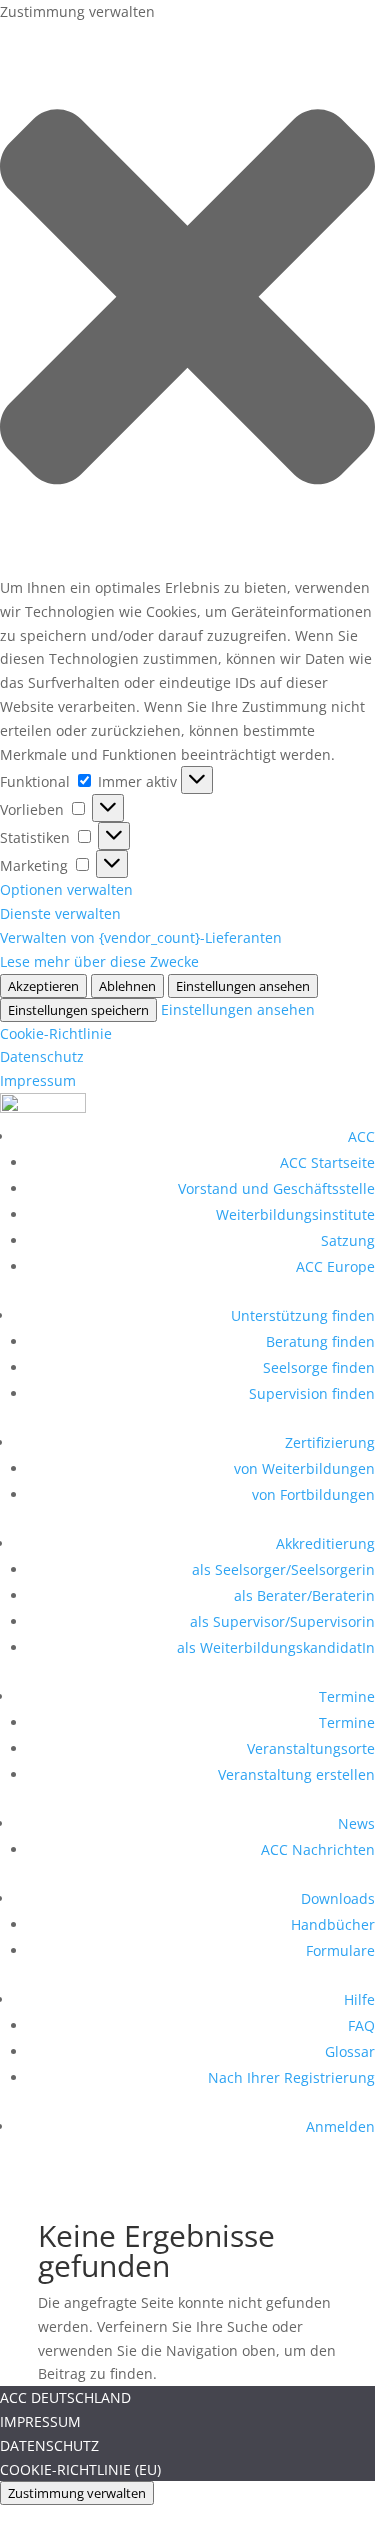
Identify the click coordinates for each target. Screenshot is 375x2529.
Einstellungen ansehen (243, 986)
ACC (361, 1136)
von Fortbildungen (313, 1494)
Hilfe (359, 1999)
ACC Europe (335, 1266)
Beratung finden (320, 1341)
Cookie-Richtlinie (56, 1033)
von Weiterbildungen (304, 1468)
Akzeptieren (43, 986)
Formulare (340, 1950)
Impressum (38, 1080)
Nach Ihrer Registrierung (291, 2077)
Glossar (350, 2051)
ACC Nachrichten (318, 1849)
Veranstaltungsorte (311, 1748)
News (356, 1823)
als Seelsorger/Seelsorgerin (283, 1569)
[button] (187, 300)
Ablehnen (127, 986)
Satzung (348, 1240)
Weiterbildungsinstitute (295, 1214)
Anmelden (340, 2126)
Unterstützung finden (303, 1315)
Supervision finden (312, 1393)
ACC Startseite (327, 1162)
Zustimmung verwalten (77, 2493)
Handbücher (333, 1924)
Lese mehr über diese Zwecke (99, 961)
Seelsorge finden (319, 1367)
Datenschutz (42, 1056)
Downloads (338, 1898)
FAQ (361, 2025)
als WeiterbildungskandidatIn (276, 1647)
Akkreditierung (325, 1543)
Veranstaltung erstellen (296, 1774)
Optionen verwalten (66, 889)
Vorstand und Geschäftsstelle (276, 1188)
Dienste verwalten (60, 913)
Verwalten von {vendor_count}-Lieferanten (141, 937)
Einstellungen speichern (78, 1010)
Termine (347, 1696)
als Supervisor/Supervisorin (282, 1621)
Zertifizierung (330, 1442)
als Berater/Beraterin (304, 1595)
